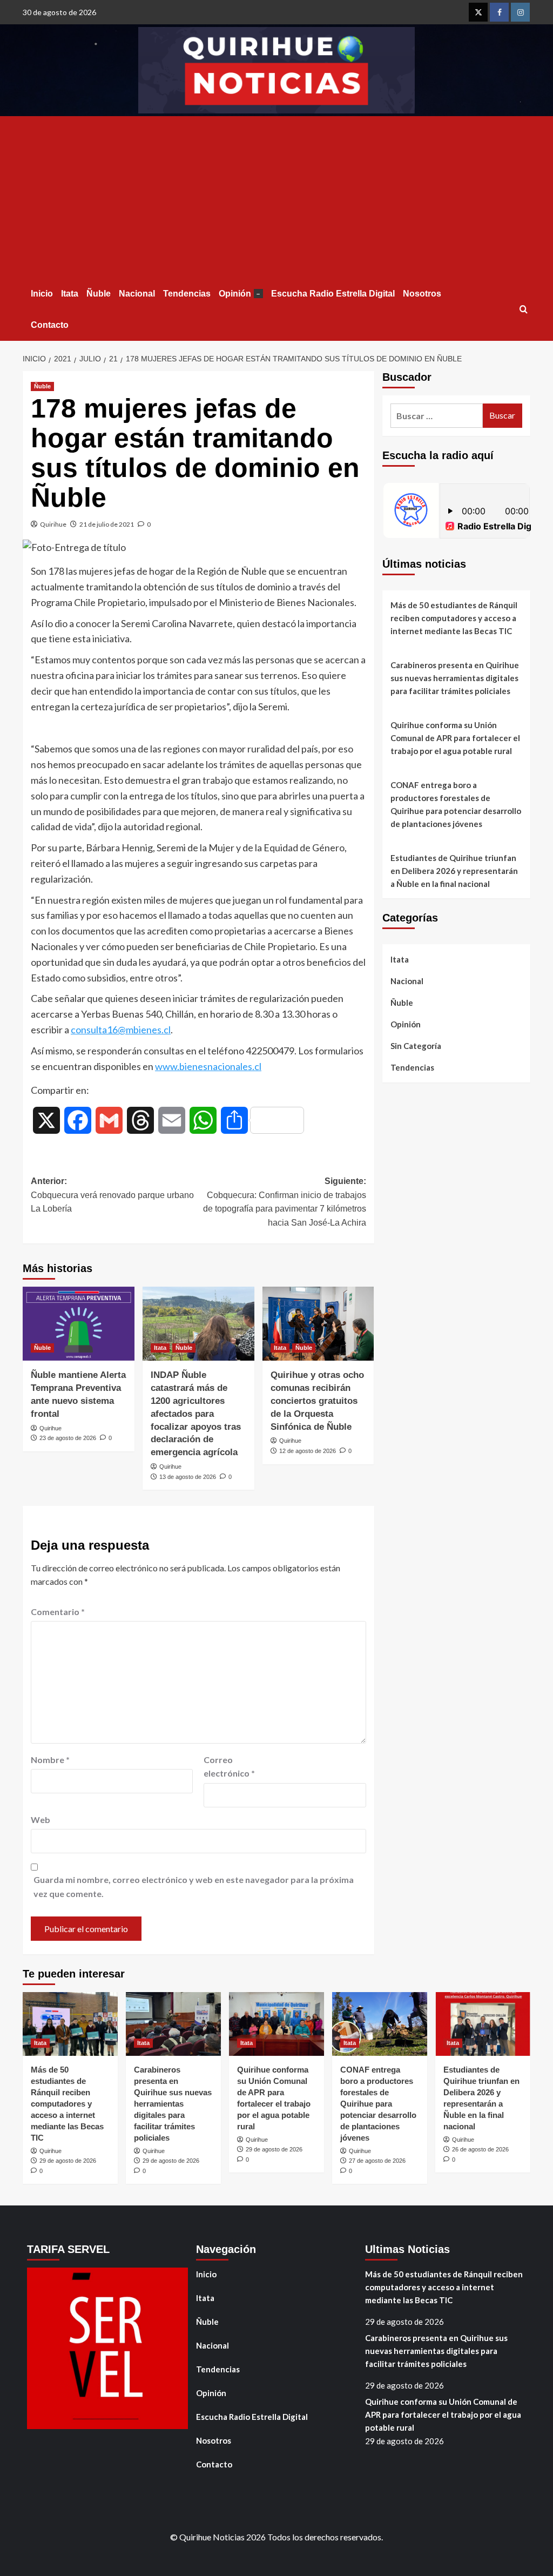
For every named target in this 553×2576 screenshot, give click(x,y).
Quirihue (53, 524)
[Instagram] (520, 12)
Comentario (58, 1612)
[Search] (524, 310)
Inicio (42, 294)
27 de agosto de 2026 (377, 2161)
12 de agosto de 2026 (308, 1451)
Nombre (50, 1760)
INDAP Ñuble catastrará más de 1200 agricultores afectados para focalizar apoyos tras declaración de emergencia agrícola (196, 1414)
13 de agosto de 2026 (188, 1477)
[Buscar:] (437, 416)
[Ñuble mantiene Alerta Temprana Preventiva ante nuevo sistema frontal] (79, 1324)
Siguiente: (284, 1202)
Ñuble (99, 294)
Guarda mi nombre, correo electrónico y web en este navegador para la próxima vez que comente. (194, 1886)
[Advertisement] (276, 197)
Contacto (50, 325)
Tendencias (187, 294)
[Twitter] (478, 12)
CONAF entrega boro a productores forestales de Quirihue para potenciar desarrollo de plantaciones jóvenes (456, 804)
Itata (70, 294)
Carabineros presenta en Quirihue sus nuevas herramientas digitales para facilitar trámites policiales (455, 678)
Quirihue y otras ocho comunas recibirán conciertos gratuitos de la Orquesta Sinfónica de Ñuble (317, 1401)
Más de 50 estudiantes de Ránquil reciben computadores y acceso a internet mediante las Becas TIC (454, 618)
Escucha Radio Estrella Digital (333, 294)
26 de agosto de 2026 (480, 2149)
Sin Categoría (416, 1046)
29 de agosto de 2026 (68, 2161)
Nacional (137, 294)
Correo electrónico (229, 1767)
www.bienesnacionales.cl (208, 1066)
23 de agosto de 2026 (68, 1438)
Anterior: (112, 1195)
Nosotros (422, 294)
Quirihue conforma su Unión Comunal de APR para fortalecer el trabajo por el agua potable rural (455, 738)
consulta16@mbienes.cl (121, 1030)
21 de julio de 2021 (107, 524)
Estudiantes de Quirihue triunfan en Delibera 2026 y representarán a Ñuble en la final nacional (454, 871)
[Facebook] (499, 12)
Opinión (240, 294)
